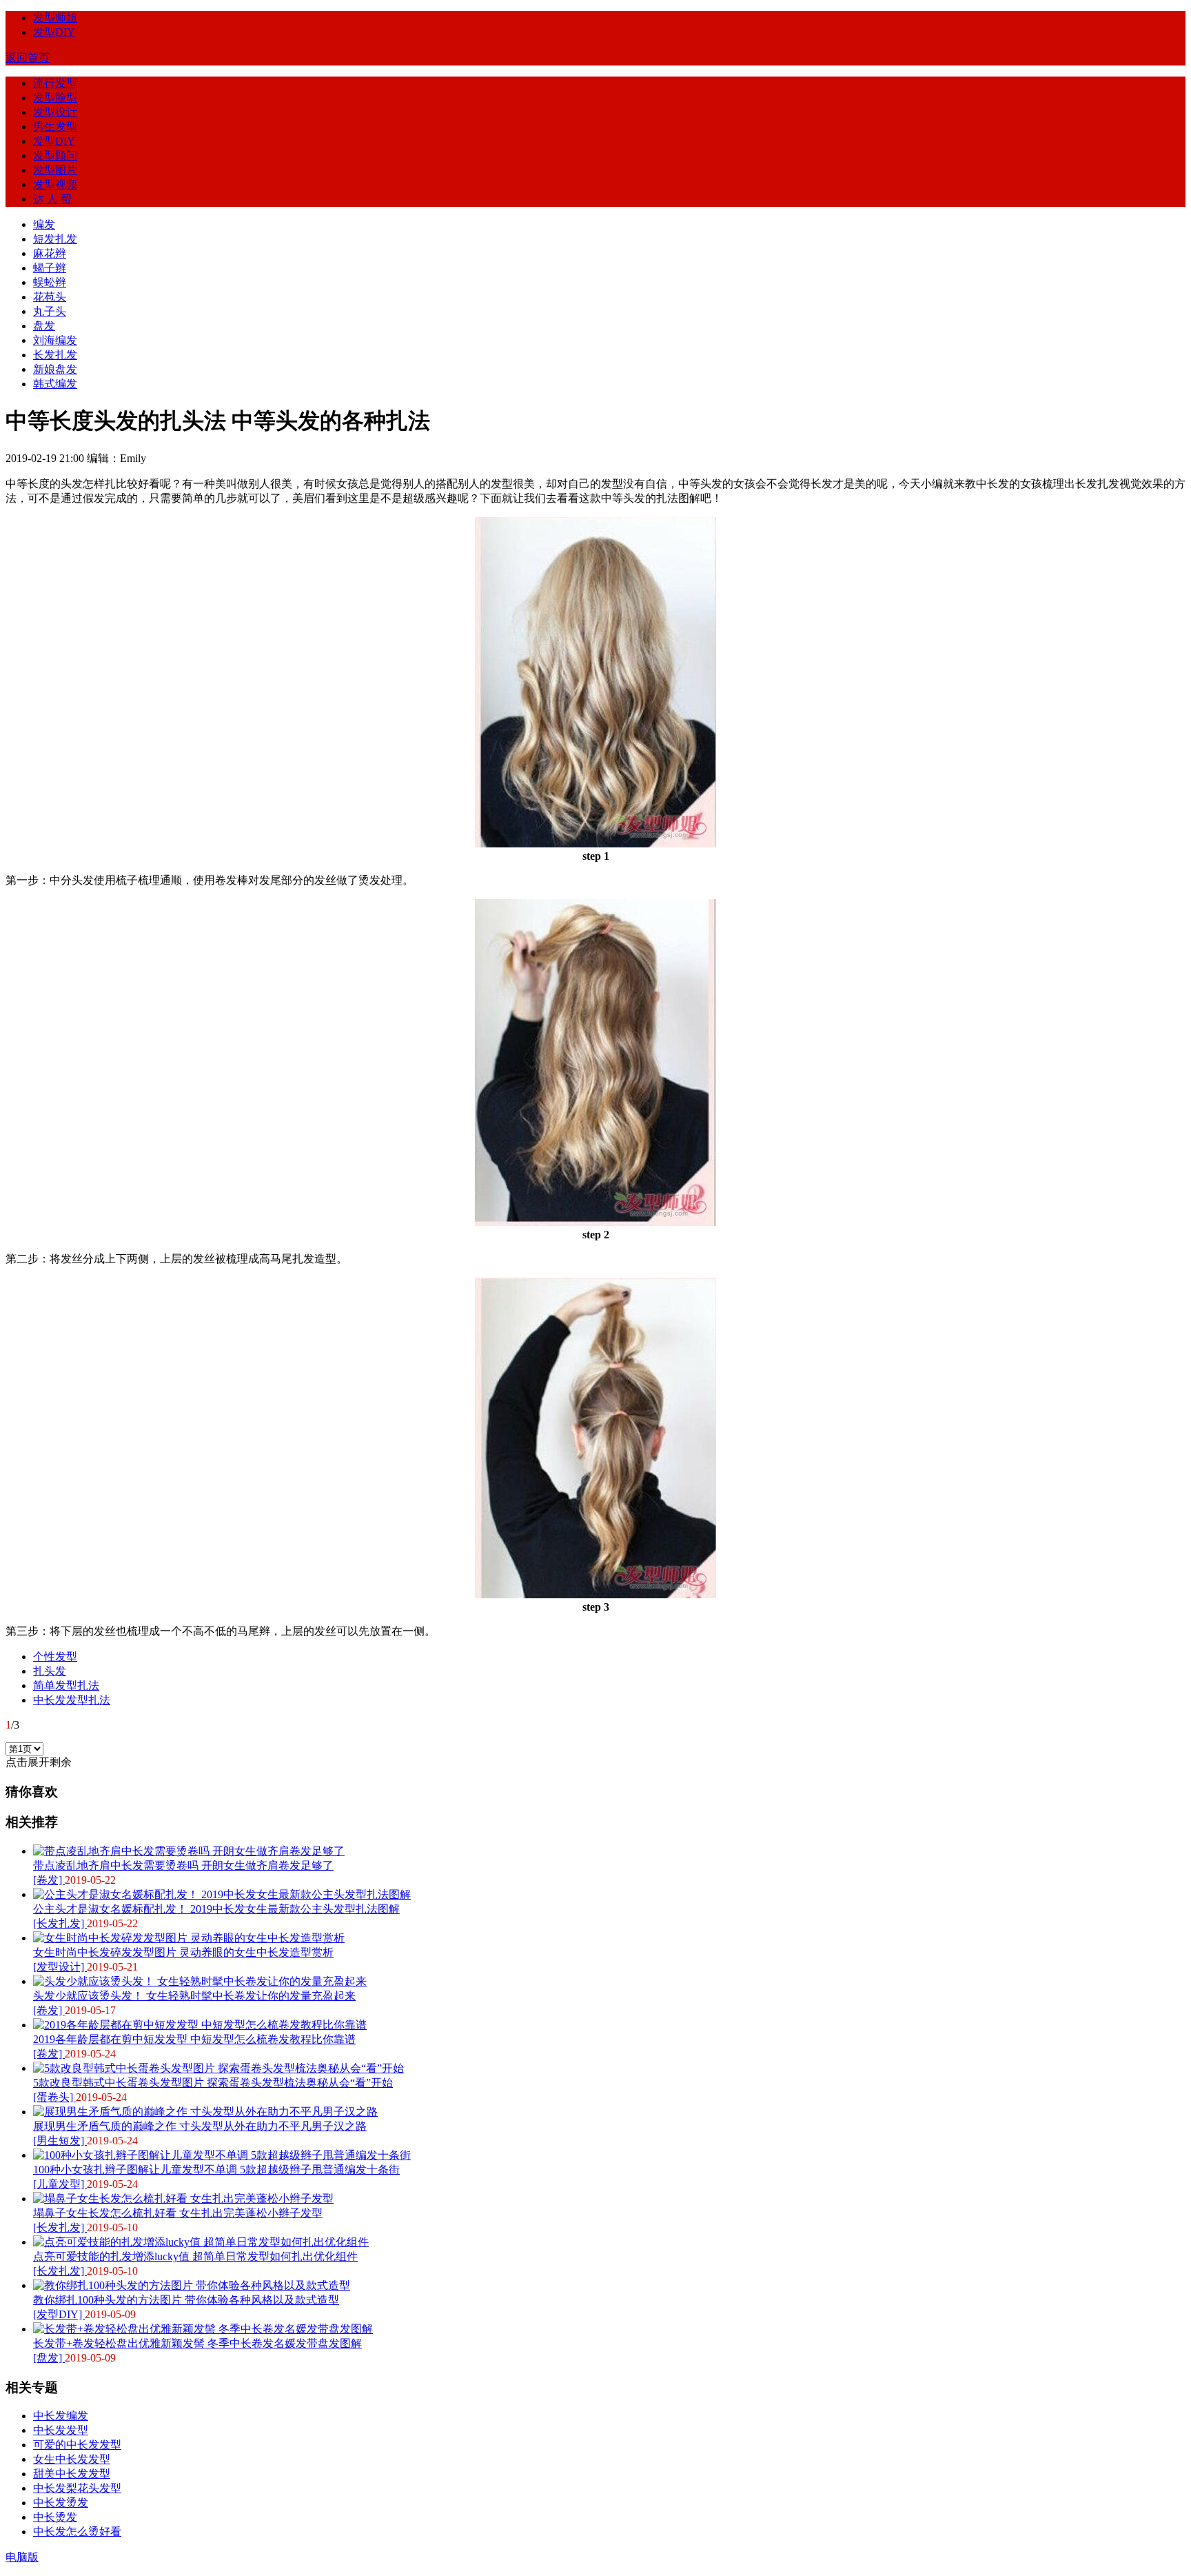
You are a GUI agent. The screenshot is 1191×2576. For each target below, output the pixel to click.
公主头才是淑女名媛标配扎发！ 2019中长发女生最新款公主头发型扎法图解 (216, 1909)
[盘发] (49, 2358)
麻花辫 (50, 253)
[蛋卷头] (54, 2097)
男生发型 (55, 127)
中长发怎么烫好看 (77, 2532)
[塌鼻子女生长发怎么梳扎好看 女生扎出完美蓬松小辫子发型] (183, 2198)
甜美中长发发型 (72, 2474)
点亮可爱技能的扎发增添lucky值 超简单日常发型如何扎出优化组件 (195, 2256)
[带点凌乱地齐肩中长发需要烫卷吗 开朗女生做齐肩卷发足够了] (189, 1851)
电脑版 (22, 2557)
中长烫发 (55, 2517)
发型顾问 (55, 155)
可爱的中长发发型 (77, 2445)
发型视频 (55, 184)
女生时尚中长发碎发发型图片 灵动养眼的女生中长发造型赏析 (183, 1952)
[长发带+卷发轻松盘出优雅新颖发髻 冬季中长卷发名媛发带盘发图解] (203, 2329)
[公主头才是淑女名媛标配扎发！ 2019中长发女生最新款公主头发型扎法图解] (222, 1894)
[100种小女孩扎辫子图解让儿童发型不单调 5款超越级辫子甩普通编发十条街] (222, 2155)
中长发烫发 (61, 2503)
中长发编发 (61, 2416)
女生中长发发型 (72, 2459)
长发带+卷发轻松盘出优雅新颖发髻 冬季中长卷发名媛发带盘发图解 (197, 2343)
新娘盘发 (55, 369)
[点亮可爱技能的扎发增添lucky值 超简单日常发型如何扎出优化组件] (201, 2242)
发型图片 (55, 170)
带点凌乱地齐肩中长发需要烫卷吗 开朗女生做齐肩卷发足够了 (183, 1865)
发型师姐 (55, 18)
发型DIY (54, 32)
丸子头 (50, 311)
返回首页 (28, 58)
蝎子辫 (50, 268)
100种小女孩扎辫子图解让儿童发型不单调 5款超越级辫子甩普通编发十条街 (216, 2170)
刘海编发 (55, 340)
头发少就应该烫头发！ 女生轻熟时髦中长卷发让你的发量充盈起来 (194, 1996)
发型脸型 (55, 98)
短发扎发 (55, 239)
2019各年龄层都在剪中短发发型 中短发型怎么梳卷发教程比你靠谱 (194, 2039)
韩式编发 (55, 384)
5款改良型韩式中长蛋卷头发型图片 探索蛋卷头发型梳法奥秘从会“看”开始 (213, 2083)
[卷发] (49, 1880)
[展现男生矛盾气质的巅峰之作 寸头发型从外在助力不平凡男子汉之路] (205, 2112)
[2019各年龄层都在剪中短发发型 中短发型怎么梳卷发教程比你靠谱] (200, 2025)
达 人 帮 (52, 199)
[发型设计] (60, 1967)
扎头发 (50, 1671)
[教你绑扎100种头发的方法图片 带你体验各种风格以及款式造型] (192, 2285)
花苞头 (50, 297)
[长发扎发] (60, 1923)
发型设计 (55, 112)
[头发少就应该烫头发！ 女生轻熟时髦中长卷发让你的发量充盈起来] (200, 1981)
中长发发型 (61, 2430)
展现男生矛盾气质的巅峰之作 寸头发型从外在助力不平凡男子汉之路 (200, 2126)
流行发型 (55, 83)
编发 (44, 224)
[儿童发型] (60, 2184)
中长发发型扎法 (72, 1700)
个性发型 (55, 1657)
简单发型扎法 (66, 1686)
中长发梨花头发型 (77, 2488)
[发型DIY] (59, 2314)
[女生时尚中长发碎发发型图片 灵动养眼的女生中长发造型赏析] (189, 1938)
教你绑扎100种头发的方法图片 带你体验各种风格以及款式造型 (186, 2300)
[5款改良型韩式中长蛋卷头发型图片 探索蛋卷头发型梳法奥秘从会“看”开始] (218, 2068)
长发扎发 (55, 355)
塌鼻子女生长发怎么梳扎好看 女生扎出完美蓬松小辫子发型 (178, 2213)
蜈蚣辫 (50, 282)
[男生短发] (60, 2141)
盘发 (44, 326)
